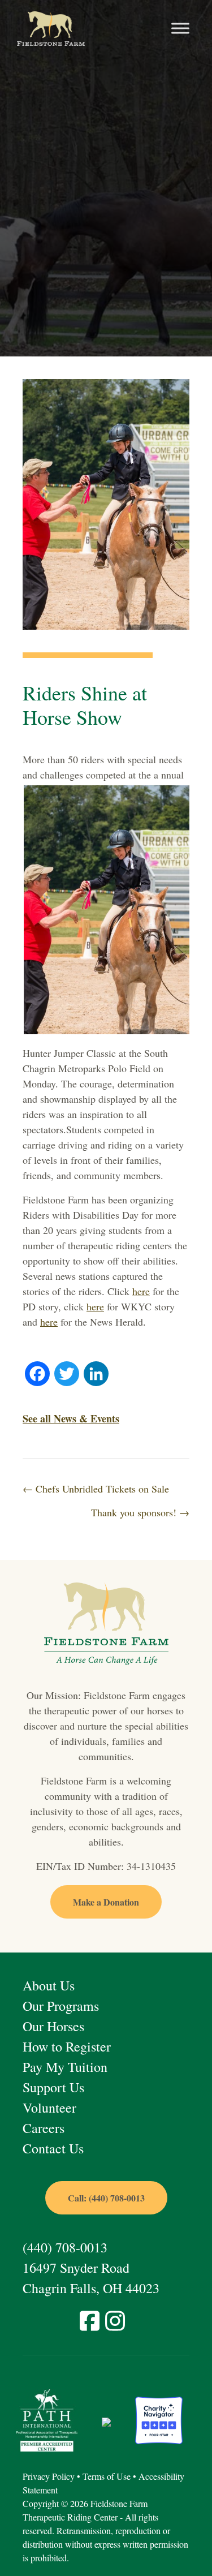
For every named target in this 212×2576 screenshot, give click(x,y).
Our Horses (53, 2026)
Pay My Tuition (65, 2067)
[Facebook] (37, 1375)
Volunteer (49, 2108)
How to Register (67, 2046)
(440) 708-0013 (65, 2247)
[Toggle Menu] (180, 29)
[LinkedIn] (96, 1375)
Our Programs (61, 2006)
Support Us (53, 2087)
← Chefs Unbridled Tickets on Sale (96, 1489)
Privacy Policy (49, 2476)
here (141, 1291)
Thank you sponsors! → (140, 1512)
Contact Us (53, 2148)
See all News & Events (71, 1418)
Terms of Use (107, 2476)
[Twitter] (67, 1375)
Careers (44, 2128)
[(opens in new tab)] (47, 2419)
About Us (49, 1985)
